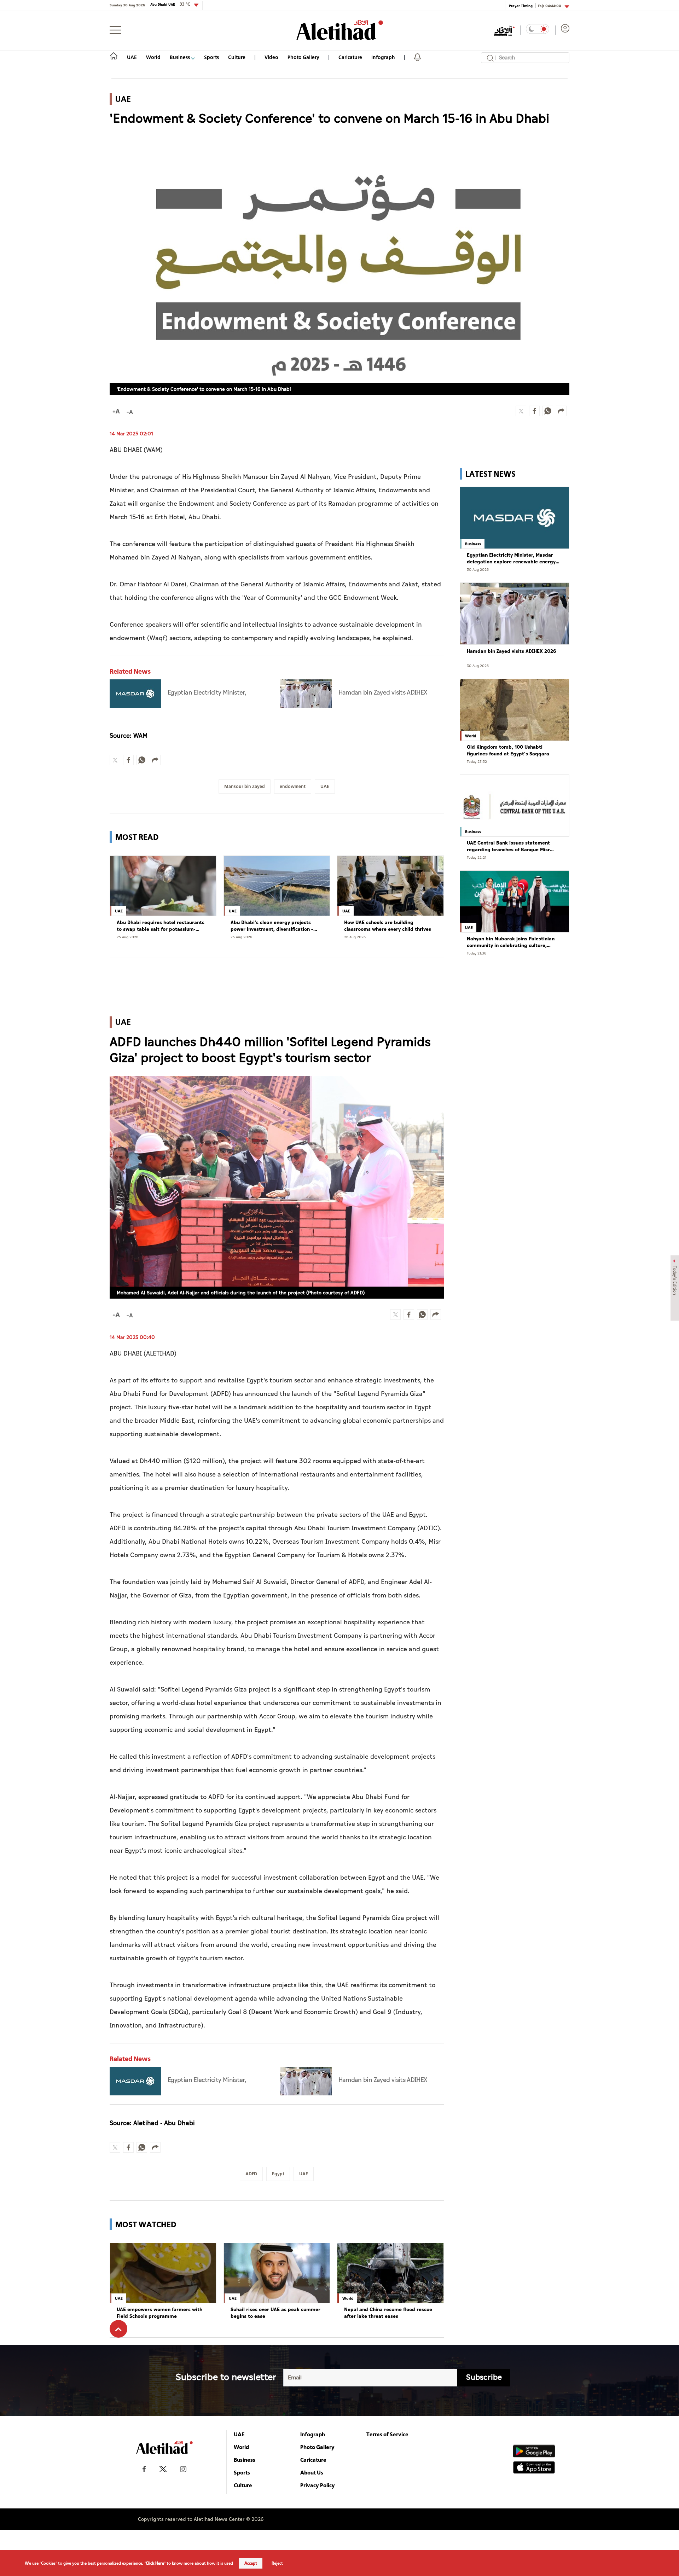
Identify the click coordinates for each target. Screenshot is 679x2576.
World (153, 57)
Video (271, 57)
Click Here (155, 2563)
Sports (211, 57)
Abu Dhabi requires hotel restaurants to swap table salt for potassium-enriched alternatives (161, 926)
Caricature (350, 57)
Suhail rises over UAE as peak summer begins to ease (275, 2313)
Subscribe (484, 2377)
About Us (312, 2472)
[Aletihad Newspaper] (340, 30)
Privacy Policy (318, 2485)
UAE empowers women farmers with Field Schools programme (159, 2313)
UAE (132, 57)
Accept (251, 2563)
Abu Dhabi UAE (170, 4)
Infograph (383, 57)
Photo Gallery (303, 57)
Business (180, 57)
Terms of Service (387, 2434)
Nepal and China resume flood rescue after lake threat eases (388, 2313)
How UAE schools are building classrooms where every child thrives (388, 926)
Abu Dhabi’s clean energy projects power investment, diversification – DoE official (272, 926)
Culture (237, 57)
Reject (277, 2563)
